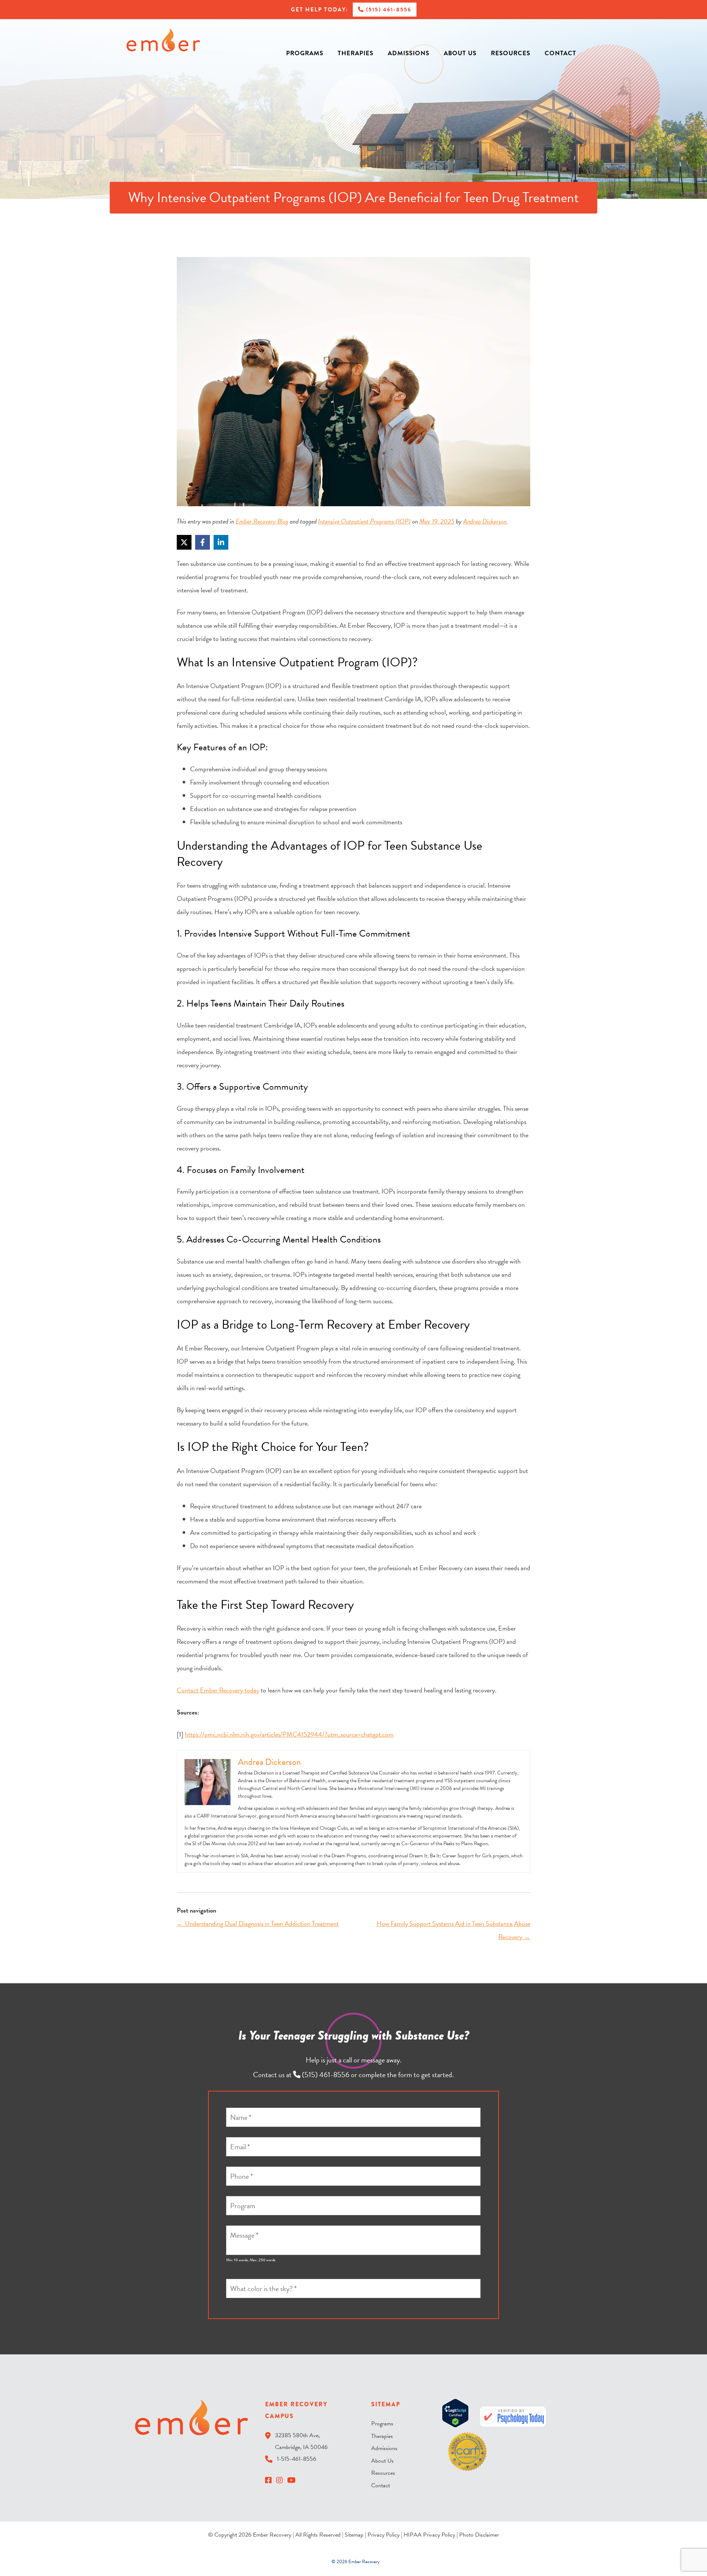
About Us (460, 53)
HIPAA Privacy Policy (429, 2535)
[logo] (163, 40)
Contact (560, 53)
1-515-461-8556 (297, 2459)
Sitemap (354, 2535)
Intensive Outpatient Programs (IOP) (364, 521)
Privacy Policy (384, 2535)
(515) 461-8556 (388, 10)
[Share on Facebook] (203, 542)
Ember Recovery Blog (262, 521)
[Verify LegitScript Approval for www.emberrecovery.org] (455, 2414)
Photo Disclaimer (479, 2535)
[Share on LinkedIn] (221, 542)
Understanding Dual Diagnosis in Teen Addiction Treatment (258, 1923)
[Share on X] (184, 542)
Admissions (409, 53)
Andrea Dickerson (485, 521)
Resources (511, 53)
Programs (305, 53)
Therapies (356, 53)
